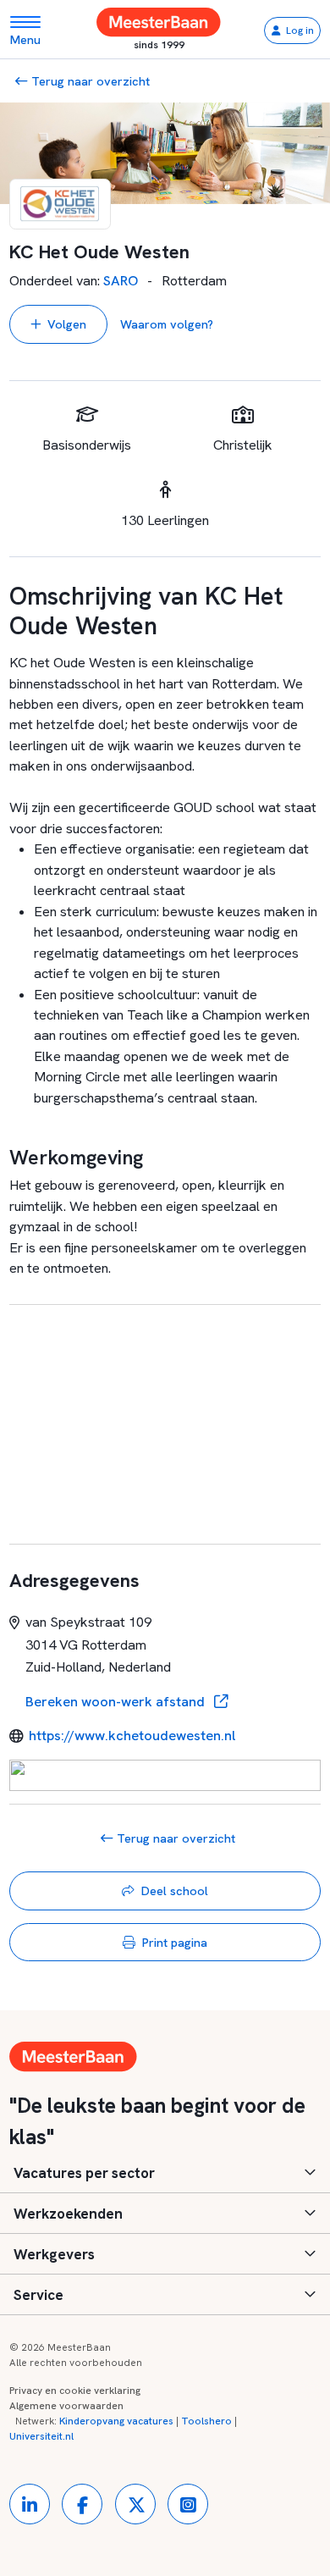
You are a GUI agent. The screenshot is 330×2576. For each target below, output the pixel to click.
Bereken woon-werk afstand (117, 1702)
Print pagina (175, 1942)
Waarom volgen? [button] (167, 324)
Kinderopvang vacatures (116, 2421)
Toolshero (206, 2421)
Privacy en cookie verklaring (75, 2391)
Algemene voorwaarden (66, 2406)
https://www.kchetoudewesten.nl (132, 1736)
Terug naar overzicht (89, 81)
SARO (121, 281)
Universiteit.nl (41, 2436)
